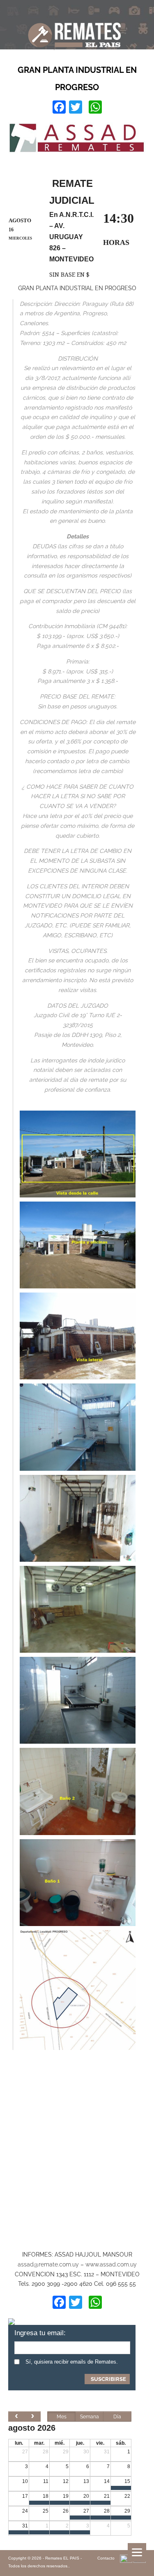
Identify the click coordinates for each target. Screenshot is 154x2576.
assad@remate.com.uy (48, 2264)
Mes (62, 2417)
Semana (90, 2417)
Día (117, 2417)
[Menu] (137, 2552)
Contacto (106, 2558)
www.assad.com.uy (111, 2264)
